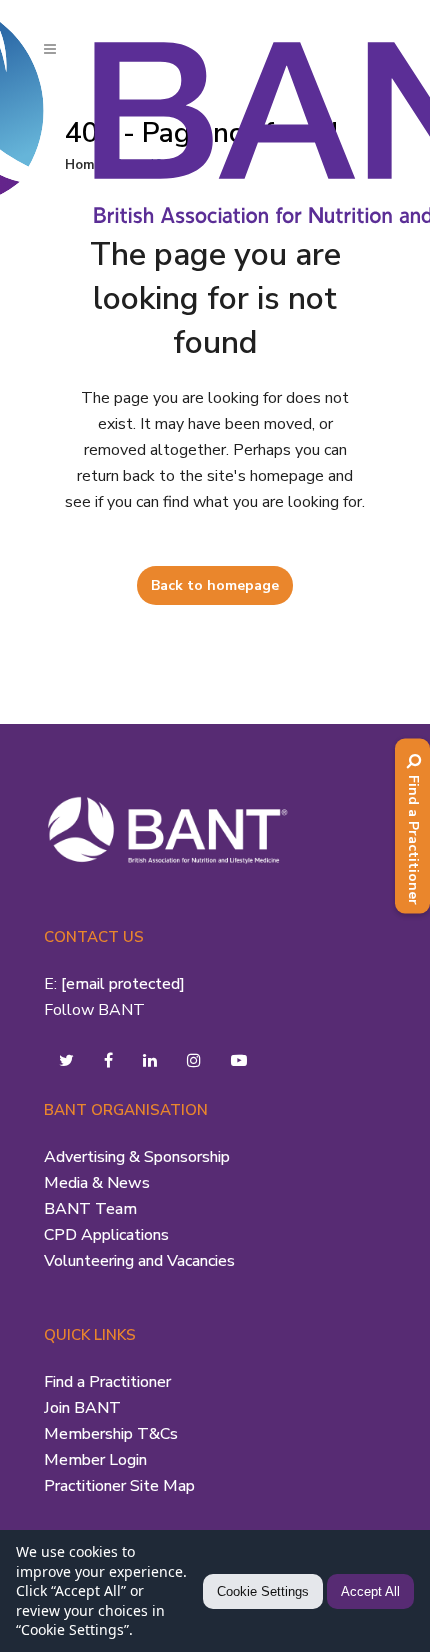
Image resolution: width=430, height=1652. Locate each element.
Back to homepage (215, 585)
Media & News (97, 1183)
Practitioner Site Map (119, 1486)
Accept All (370, 1591)
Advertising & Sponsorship (137, 1157)
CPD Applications (106, 1235)
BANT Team (90, 1209)
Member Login (95, 1460)
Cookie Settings (263, 1591)
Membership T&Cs (111, 1434)
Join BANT (82, 1408)
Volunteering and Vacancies (139, 1261)
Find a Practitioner (107, 1382)
